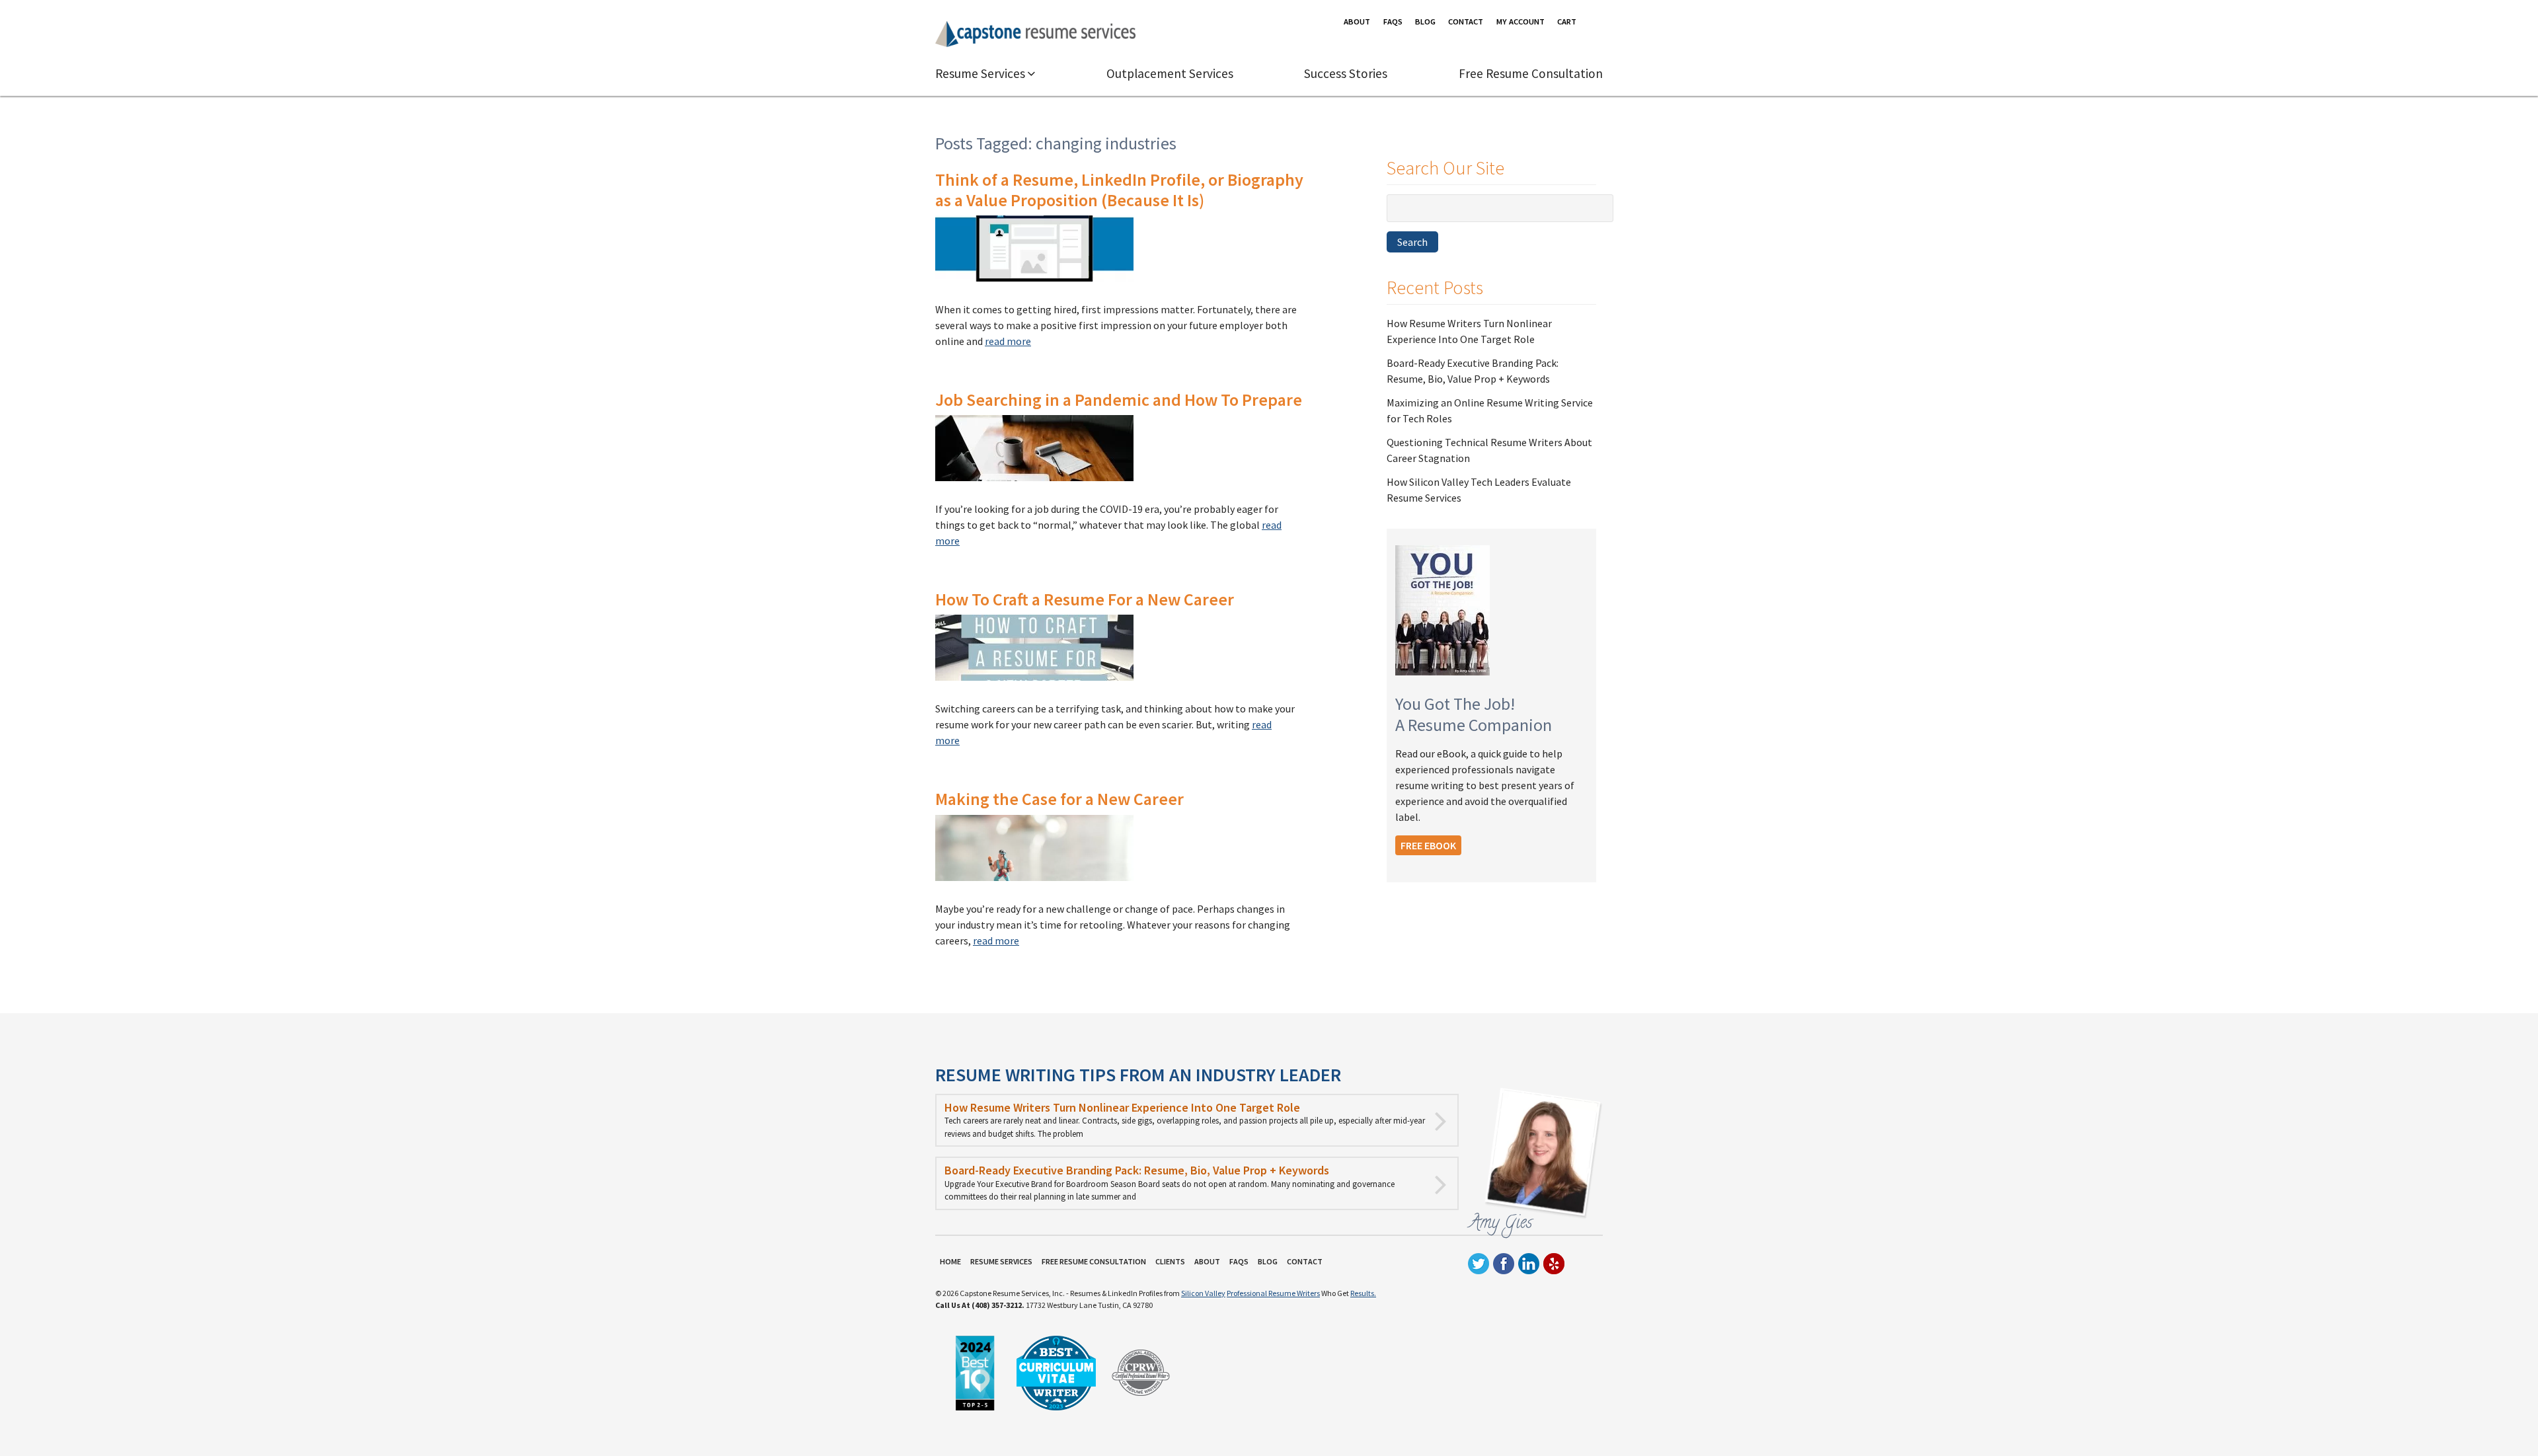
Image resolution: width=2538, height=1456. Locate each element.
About (1357, 21)
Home (950, 1262)
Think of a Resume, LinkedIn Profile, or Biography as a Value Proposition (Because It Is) (1119, 190)
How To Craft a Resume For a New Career (1085, 599)
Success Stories (1346, 73)
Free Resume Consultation (1531, 73)
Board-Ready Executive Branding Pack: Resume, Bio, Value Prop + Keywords (1137, 1170)
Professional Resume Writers (1273, 1293)
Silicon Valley (1203, 1293)
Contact (1466, 21)
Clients (1170, 1262)
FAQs (1393, 21)
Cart (1567, 21)
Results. (1363, 1293)
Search (1412, 242)
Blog (1425, 21)
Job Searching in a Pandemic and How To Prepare (1119, 400)
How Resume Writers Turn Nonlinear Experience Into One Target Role (1122, 1107)
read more (1008, 341)
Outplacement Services (1170, 73)
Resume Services (980, 73)
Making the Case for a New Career (1059, 799)
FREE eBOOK (1428, 845)
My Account (1520, 21)
